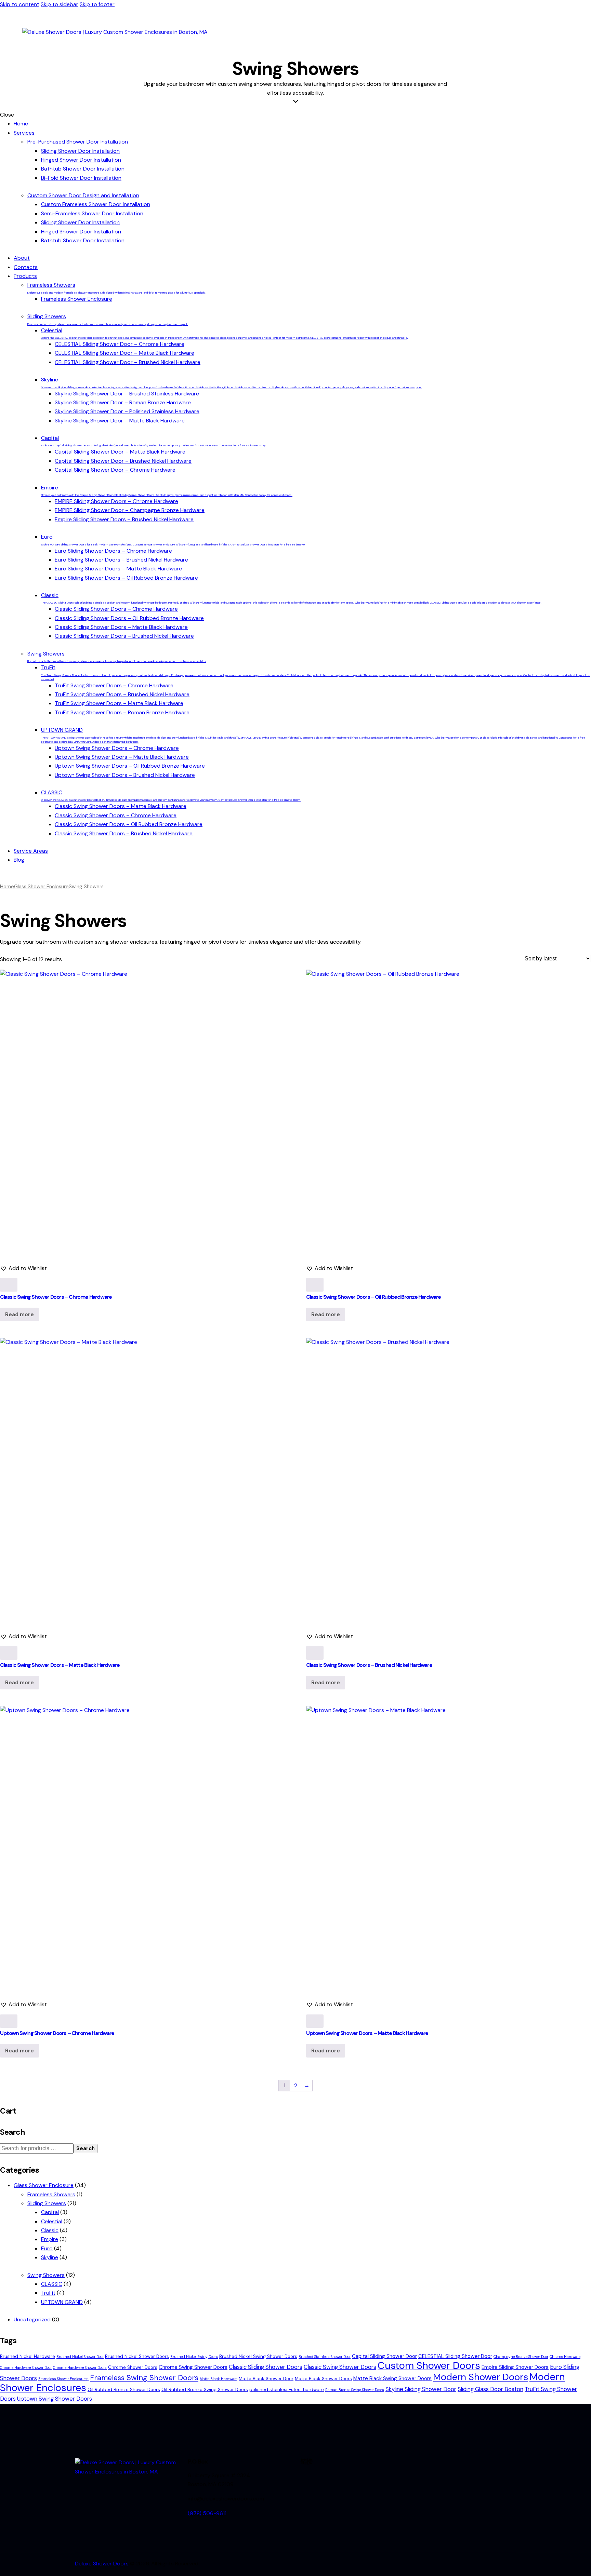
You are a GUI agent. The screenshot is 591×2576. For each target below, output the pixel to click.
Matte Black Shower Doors (323, 2379)
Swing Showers (46, 2275)
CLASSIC (52, 2284)
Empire (50, 2239)
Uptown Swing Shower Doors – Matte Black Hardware (367, 2033)
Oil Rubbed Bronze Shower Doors (124, 2390)
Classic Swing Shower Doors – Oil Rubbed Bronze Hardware (373, 1297)
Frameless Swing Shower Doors (144, 2378)
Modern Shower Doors (481, 2377)
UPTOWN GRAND (62, 2302)
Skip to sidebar (60, 4)
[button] (23, 1268)
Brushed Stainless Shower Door (325, 2357)
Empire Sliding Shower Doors (515, 2367)
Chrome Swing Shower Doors (193, 2367)
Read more (19, 1314)
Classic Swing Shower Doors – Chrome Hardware (56, 1297)
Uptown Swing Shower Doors (55, 2399)
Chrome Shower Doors (133, 2367)
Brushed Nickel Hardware (28, 2356)
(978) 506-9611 (207, 2513)
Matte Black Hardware (219, 2379)
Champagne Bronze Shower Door (521, 2357)
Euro (47, 2248)
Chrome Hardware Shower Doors (80, 2368)
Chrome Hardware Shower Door (26, 2368)
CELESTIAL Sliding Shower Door (455, 2356)
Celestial (52, 2221)
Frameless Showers (51, 2194)
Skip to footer (97, 4)
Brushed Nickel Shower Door (80, 2357)
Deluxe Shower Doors (102, 2564)
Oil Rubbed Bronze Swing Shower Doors (205, 2390)
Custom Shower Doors (429, 2365)
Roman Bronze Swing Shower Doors (355, 2390)
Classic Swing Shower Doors (340, 2367)
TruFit (48, 2293)
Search (86, 2148)
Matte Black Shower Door (266, 2379)
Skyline (50, 2257)
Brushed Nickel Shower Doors (137, 2356)
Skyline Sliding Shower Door (421, 2389)
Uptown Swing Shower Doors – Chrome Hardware (57, 2033)
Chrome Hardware (565, 2357)
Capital (50, 2212)
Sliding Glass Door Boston (490, 2389)
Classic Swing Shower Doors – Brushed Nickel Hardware (369, 1665)
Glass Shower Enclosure (41, 887)
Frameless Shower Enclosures (63, 2379)
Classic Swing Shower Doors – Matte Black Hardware (60, 1665)
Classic (50, 2230)
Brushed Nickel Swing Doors (194, 2357)
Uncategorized (32, 2319)
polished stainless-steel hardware (287, 2390)
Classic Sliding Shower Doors (266, 2367)
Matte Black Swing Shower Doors (392, 2378)
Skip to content (20, 4)
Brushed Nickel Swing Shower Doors (258, 2356)
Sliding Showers (47, 2203)
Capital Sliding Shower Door (384, 2356)
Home (7, 887)
